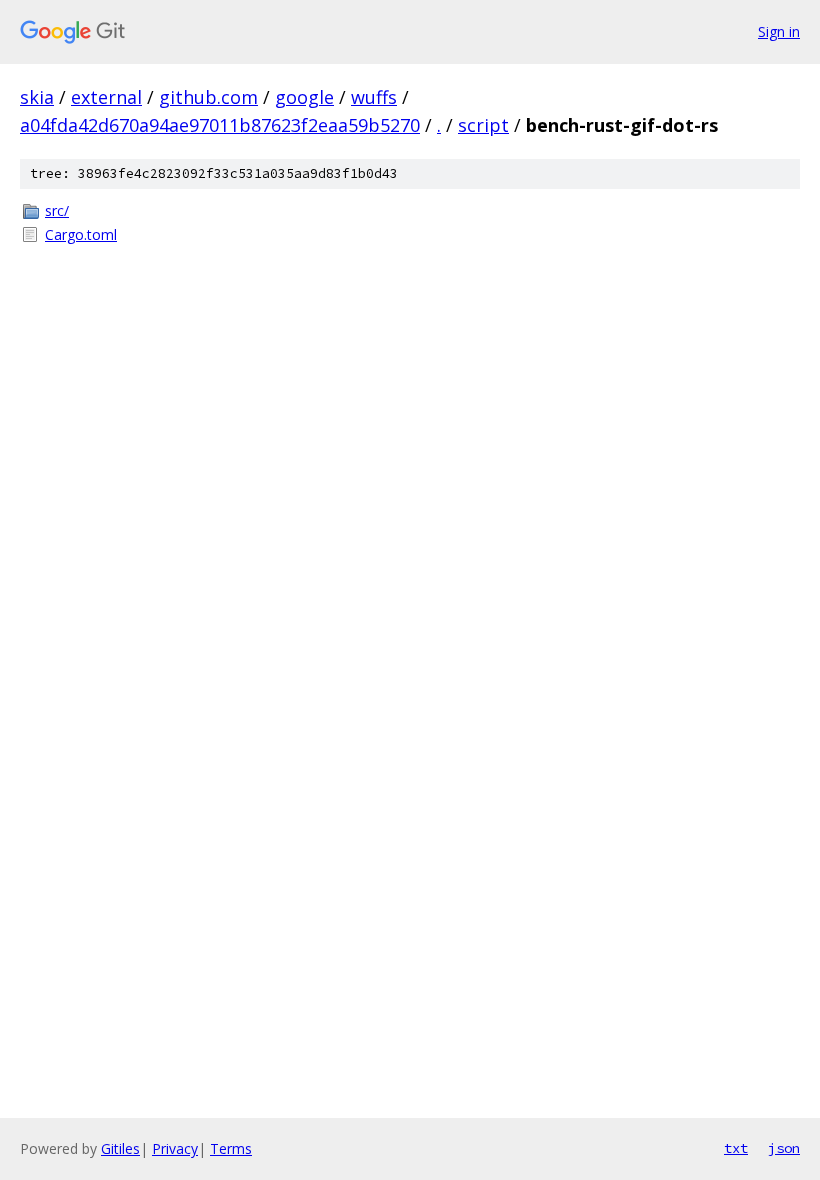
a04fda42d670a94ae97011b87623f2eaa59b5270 (220, 125)
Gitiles (120, 1148)
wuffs (374, 97)
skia (37, 97)
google (304, 97)
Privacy (175, 1148)
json (784, 1148)
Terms (231, 1148)
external (106, 97)
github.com (208, 97)
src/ (57, 210)
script (483, 125)
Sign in (779, 31)
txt (736, 1148)
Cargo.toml (81, 234)
